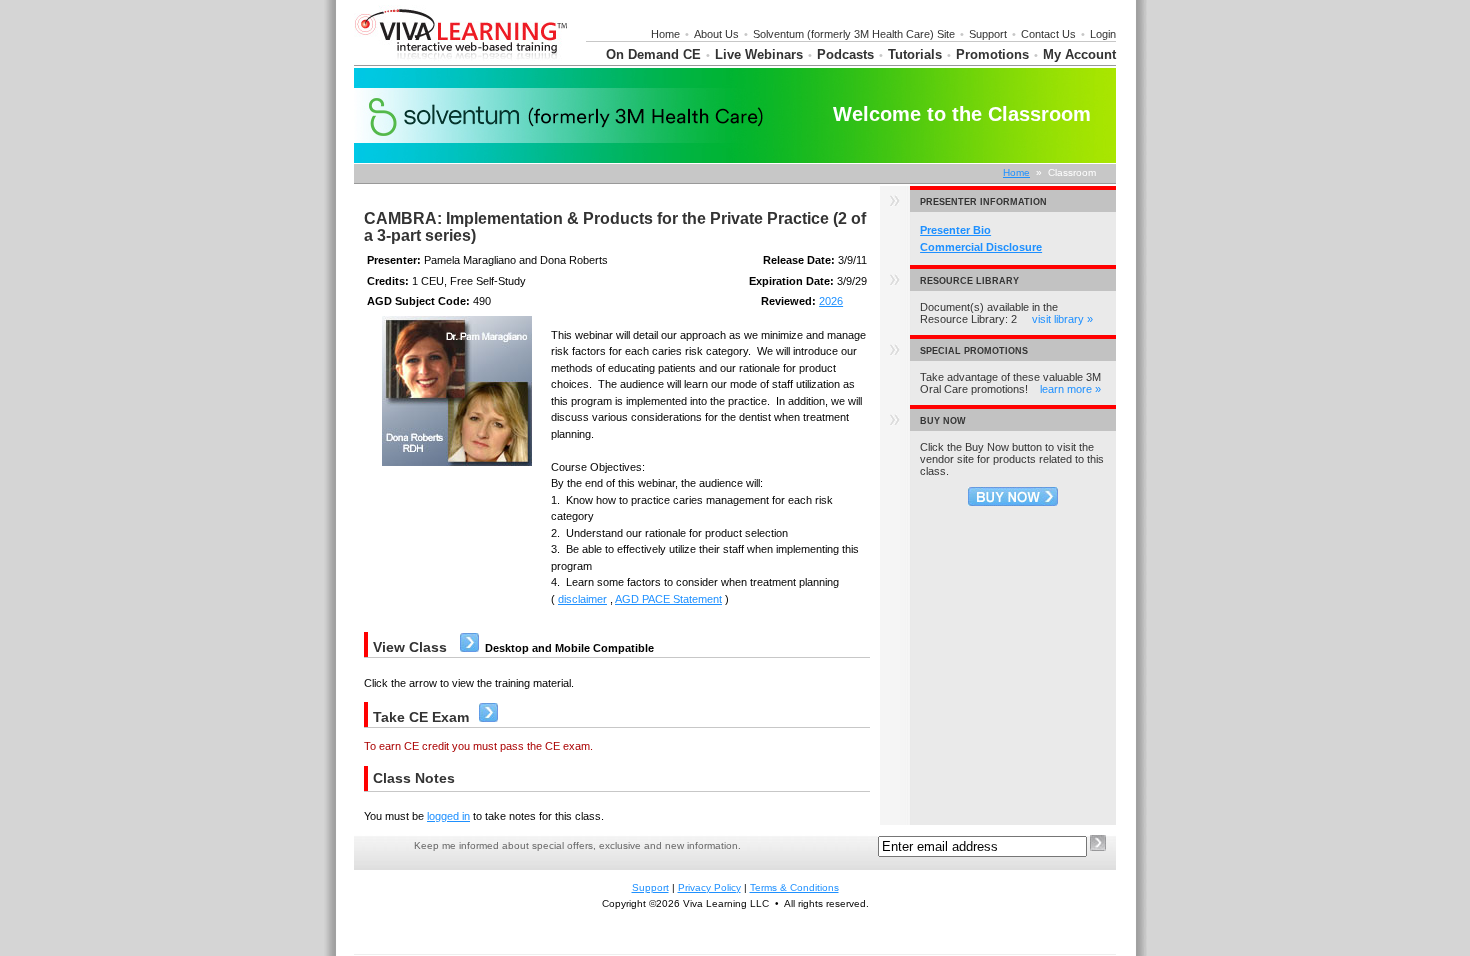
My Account (1079, 54)
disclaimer (582, 599)
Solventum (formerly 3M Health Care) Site (854, 34)
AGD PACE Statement (668, 599)
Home (665, 34)
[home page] (461, 61)
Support (988, 34)
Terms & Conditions (794, 887)
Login (1103, 34)
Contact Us (1048, 34)
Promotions (992, 54)
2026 (831, 301)
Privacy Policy (709, 887)
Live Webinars (759, 54)
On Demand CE (653, 54)
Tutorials (915, 54)
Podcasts (845, 54)
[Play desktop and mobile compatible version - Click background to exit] (469, 648)
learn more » (1070, 389)
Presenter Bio (955, 230)
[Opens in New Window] (1013, 502)
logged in (448, 816)
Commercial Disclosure (981, 247)
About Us (716, 34)
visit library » (1062, 319)
